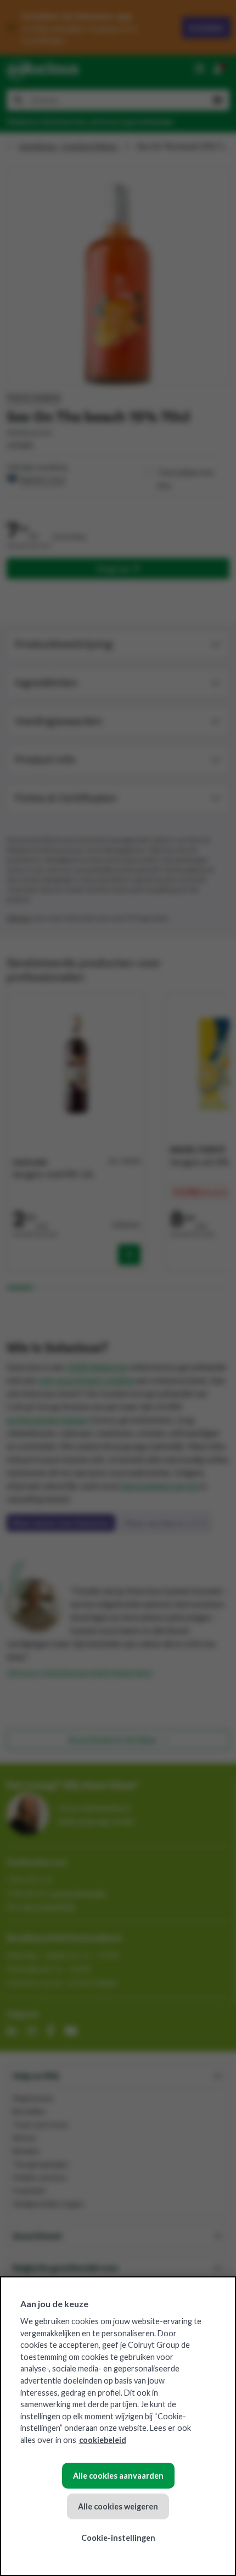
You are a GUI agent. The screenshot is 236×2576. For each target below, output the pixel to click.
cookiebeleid (103, 2440)
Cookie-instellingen (118, 2538)
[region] (118, 2426)
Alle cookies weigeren (118, 2506)
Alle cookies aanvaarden (118, 2476)
